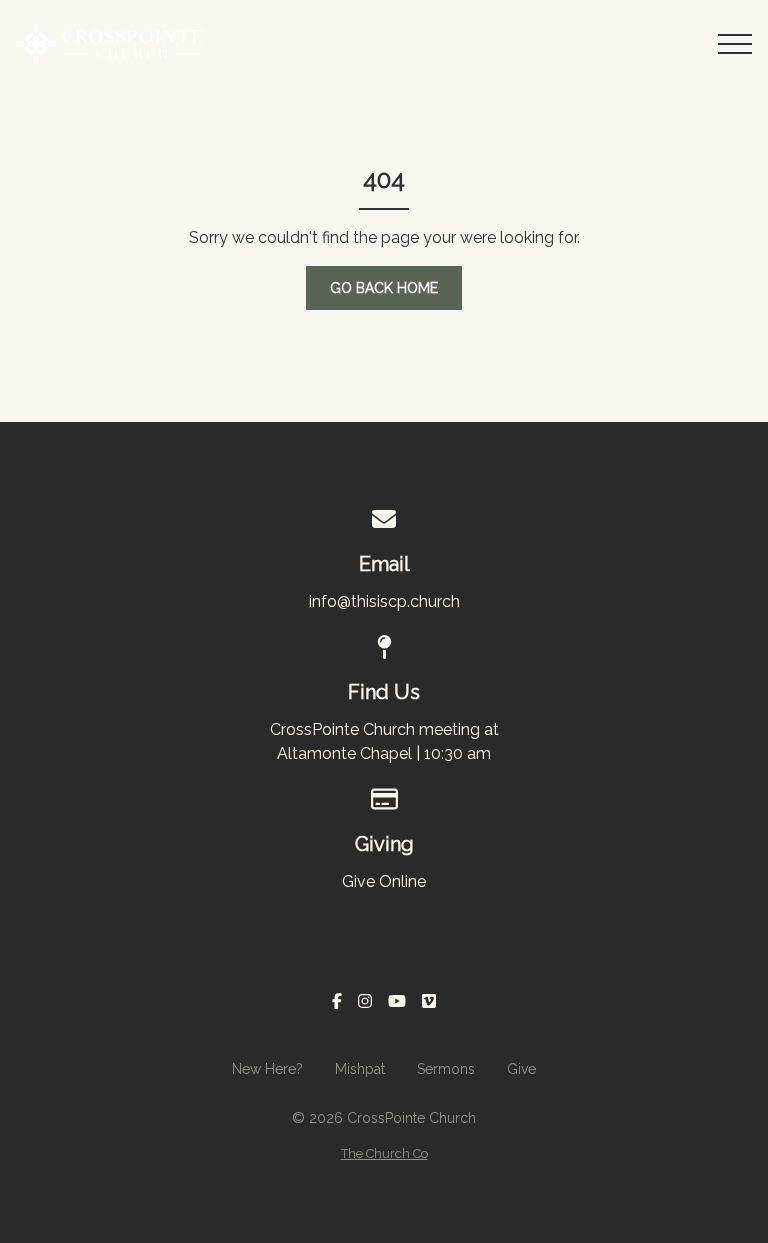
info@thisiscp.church (384, 601)
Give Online (384, 881)
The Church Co (384, 1153)
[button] (735, 44)
